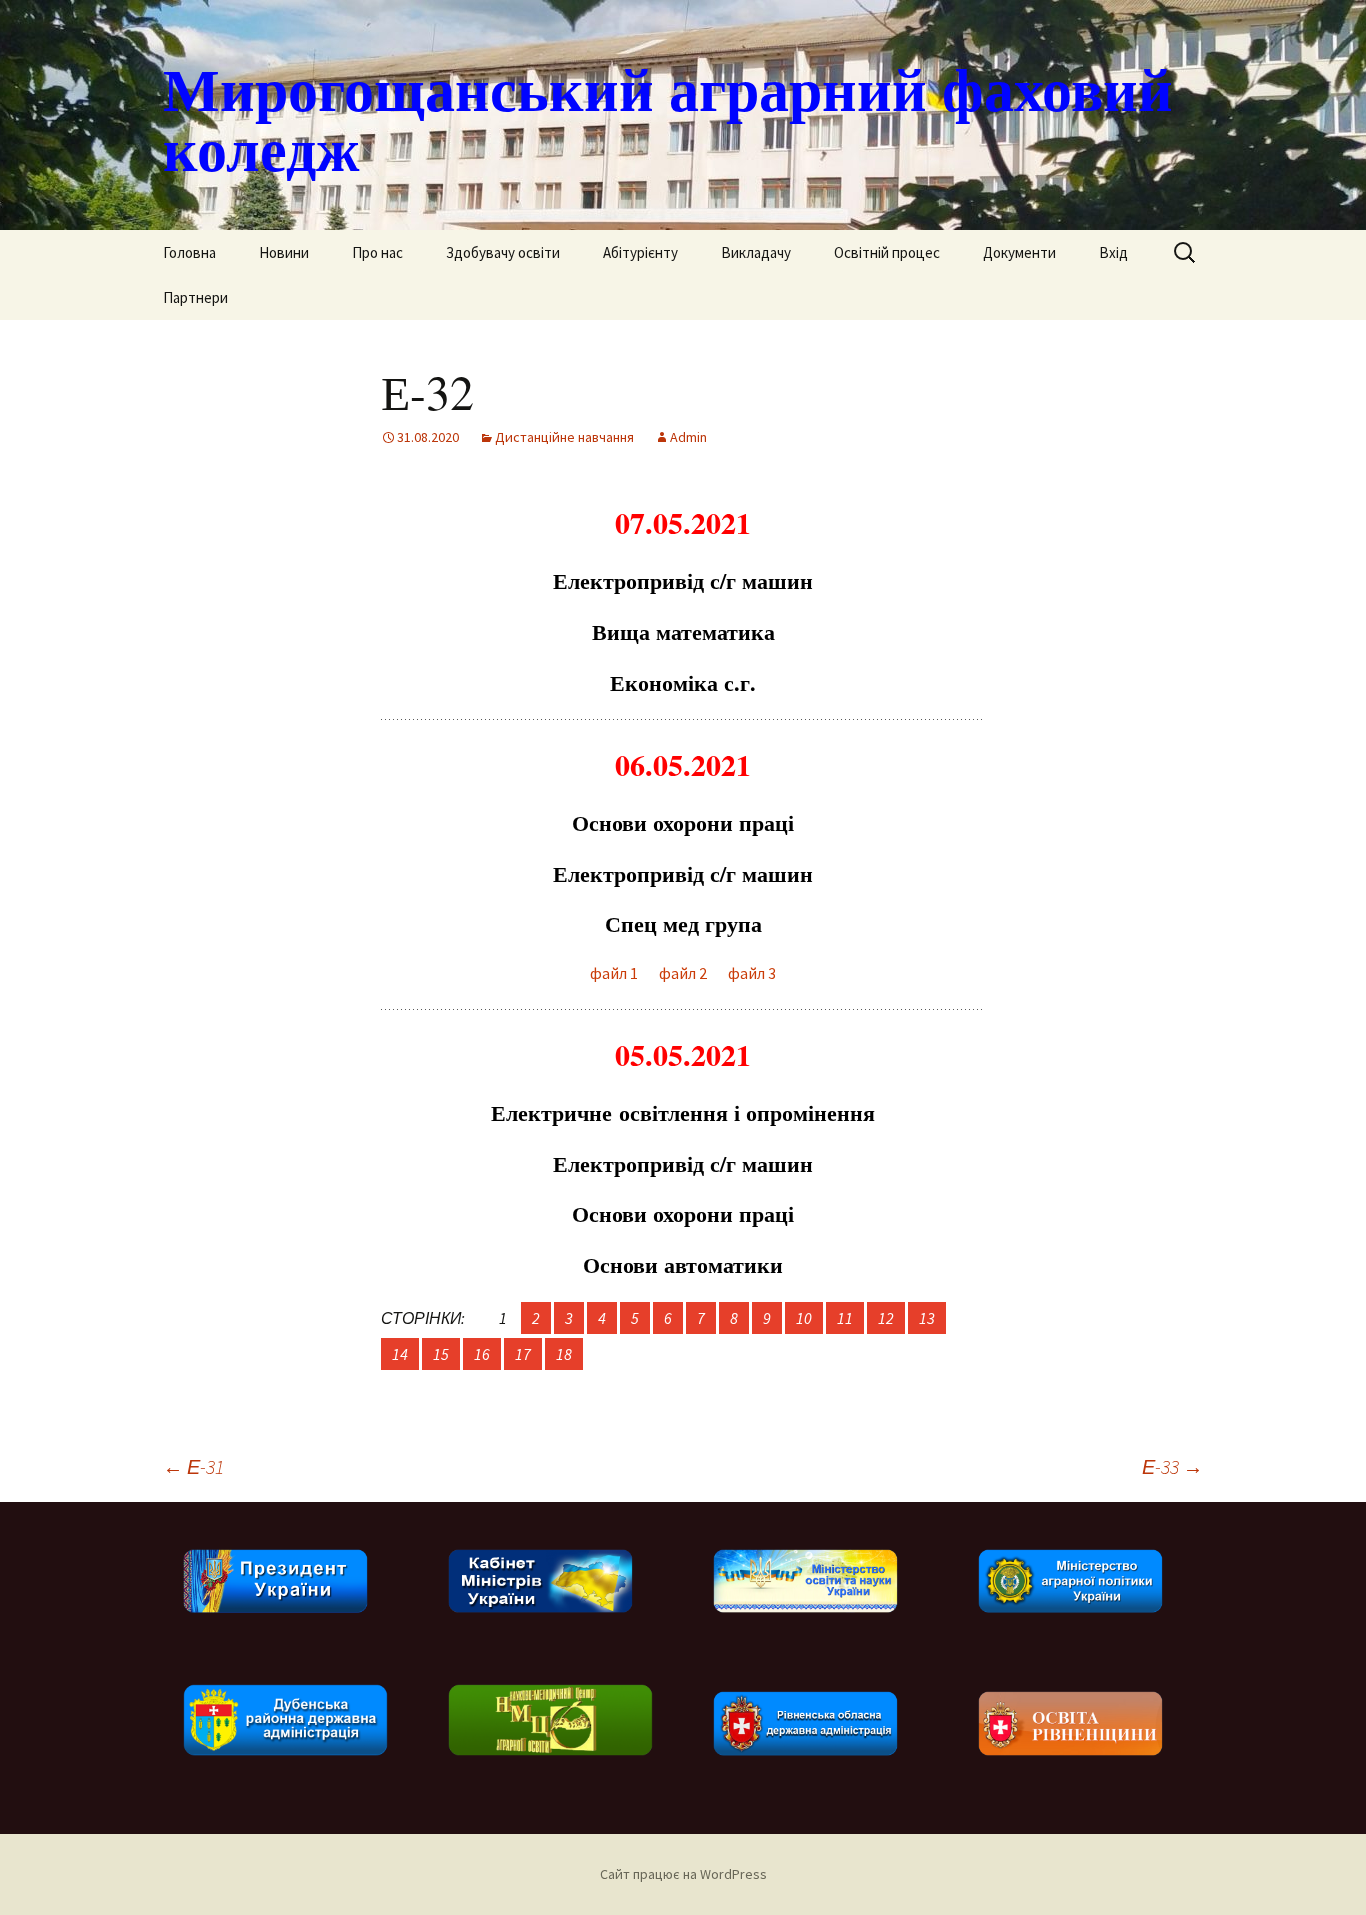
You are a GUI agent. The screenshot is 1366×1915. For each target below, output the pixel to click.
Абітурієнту (640, 252)
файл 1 (614, 973)
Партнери (195, 297)
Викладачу (756, 252)
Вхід (1113, 252)
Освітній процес (887, 252)
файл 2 (680, 973)
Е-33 (1172, 1466)
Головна (189, 252)
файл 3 (752, 973)
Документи (1019, 252)
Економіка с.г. (683, 682)
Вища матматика (683, 631)
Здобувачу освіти (503, 252)
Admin (688, 437)
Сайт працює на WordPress (683, 1874)
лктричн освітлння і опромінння (683, 1112)
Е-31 (193, 1466)
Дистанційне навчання (564, 437)
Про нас (377, 252)
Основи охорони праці (683, 822)
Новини (284, 252)
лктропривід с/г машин (683, 580)
